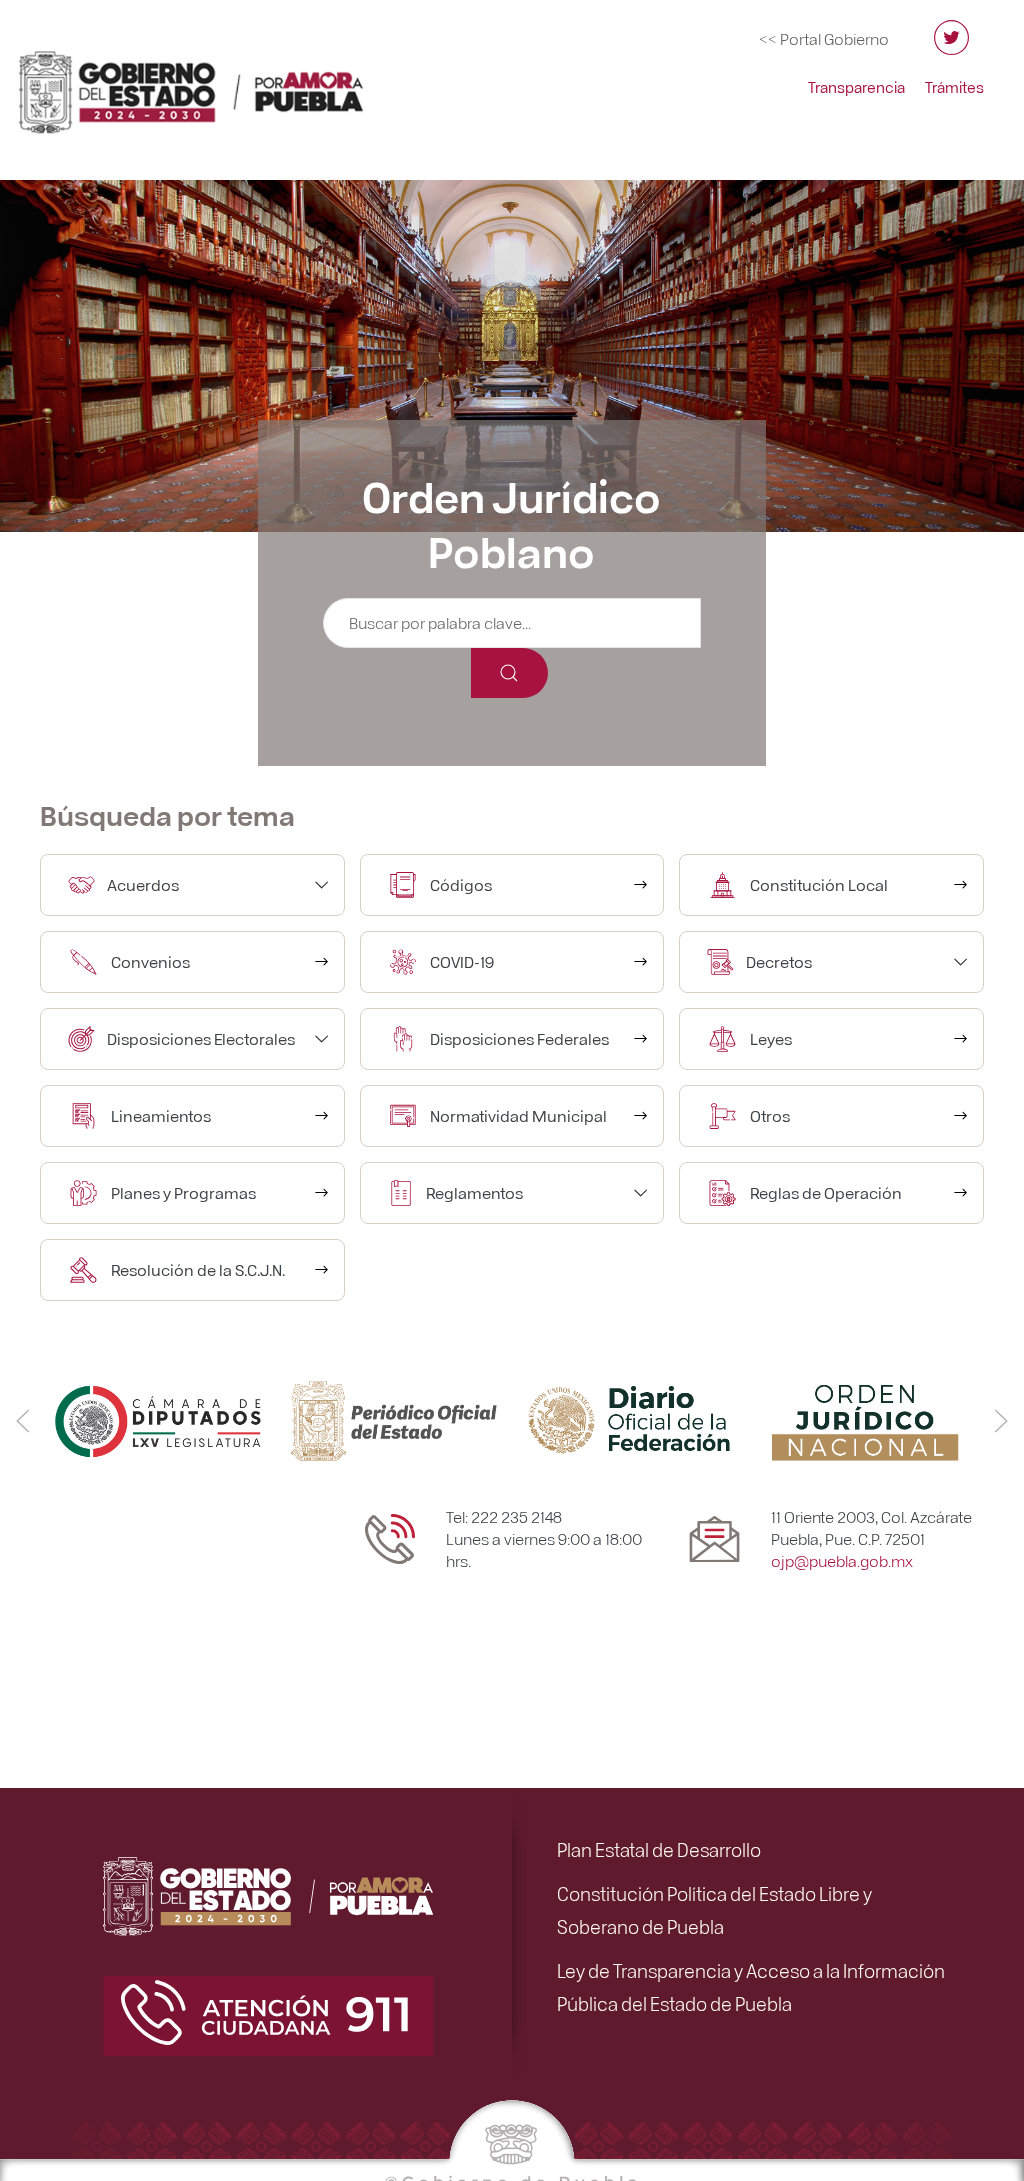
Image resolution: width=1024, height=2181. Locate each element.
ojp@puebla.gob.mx (842, 1560)
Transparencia (856, 87)
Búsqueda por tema (167, 814)
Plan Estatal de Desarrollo (659, 1849)
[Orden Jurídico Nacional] (866, 1418)
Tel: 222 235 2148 (504, 1516)
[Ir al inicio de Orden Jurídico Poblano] (215, 83)
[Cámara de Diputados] (158, 1418)
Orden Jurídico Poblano (511, 522)
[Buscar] (510, 673)
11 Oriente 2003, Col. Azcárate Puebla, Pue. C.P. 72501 (871, 1527)
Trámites (954, 87)
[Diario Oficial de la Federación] (630, 1418)
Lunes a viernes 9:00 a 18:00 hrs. (544, 1549)
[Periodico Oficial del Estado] (394, 1418)
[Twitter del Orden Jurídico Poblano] (951, 46)
